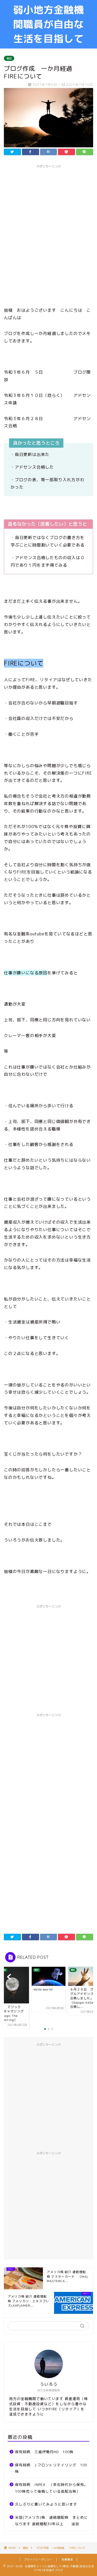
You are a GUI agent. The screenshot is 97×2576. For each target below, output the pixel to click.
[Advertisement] (48, 219)
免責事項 (67, 2559)
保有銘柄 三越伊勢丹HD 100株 (44, 2452)
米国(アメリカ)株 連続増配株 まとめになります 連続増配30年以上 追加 (51, 2521)
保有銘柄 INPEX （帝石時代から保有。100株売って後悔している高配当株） (51, 2488)
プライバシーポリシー (38, 2559)
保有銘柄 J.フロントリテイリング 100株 (51, 2468)
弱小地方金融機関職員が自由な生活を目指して (48, 24)
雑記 (9, 58)
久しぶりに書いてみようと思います (46, 2504)
